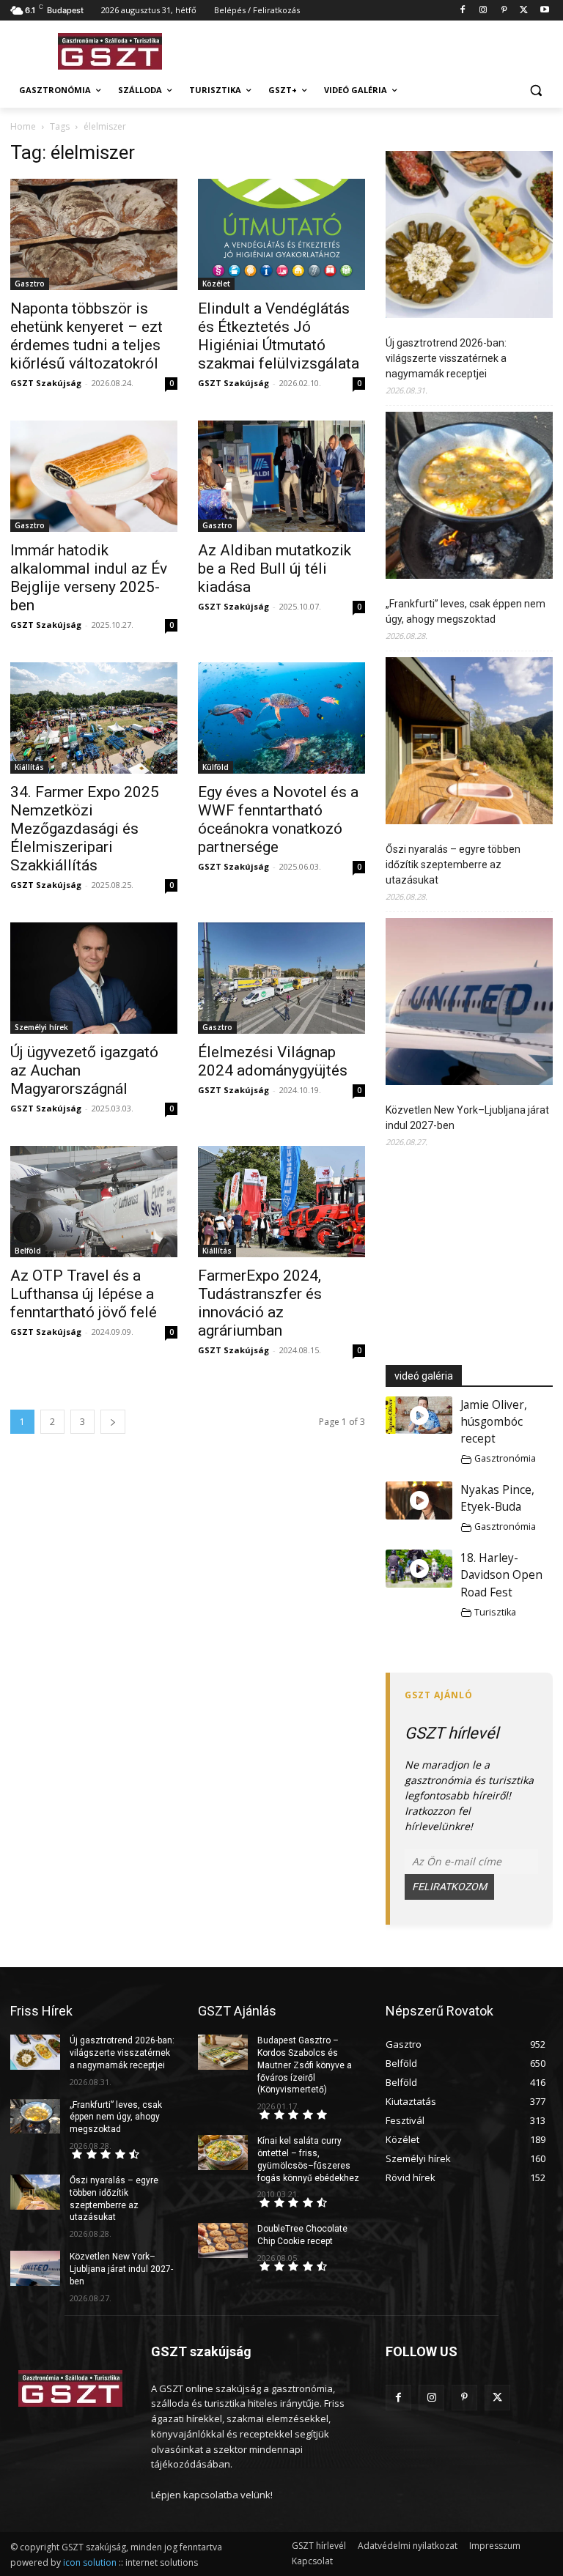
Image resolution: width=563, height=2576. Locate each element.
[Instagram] (483, 11)
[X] (524, 11)
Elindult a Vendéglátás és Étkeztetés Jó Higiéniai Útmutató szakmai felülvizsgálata (279, 336)
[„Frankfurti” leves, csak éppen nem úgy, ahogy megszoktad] (469, 497)
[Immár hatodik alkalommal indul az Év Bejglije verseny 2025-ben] (94, 476)
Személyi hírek (41, 1027)
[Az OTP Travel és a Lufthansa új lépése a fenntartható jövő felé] (94, 1202)
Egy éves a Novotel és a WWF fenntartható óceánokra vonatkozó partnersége (278, 819)
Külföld (216, 767)
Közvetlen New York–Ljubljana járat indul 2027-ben (467, 1118)
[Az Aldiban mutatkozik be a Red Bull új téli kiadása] (281, 476)
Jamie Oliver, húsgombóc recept (494, 1422)
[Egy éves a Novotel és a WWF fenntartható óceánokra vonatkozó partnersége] (281, 718)
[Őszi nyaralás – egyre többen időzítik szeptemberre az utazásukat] (469, 743)
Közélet (216, 284)
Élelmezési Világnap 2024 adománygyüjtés (273, 1061)
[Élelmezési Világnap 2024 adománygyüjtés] (281, 978)
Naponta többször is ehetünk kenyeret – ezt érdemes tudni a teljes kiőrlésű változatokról (87, 336)
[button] (536, 90)
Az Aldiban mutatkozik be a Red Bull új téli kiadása (275, 569)
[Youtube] (544, 11)
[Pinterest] (504, 11)
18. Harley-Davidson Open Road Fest (501, 1575)
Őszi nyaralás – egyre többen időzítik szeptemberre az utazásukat (453, 865)
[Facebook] (463, 11)
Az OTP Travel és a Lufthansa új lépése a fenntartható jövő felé (84, 1294)
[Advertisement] (381, 49)
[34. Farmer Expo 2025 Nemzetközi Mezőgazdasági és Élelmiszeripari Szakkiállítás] (94, 718)
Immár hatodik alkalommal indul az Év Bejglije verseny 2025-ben (89, 578)
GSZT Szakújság (46, 383)
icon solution (90, 2562)
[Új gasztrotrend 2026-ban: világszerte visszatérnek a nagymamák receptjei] (469, 237)
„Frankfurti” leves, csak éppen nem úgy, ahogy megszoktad (466, 611)
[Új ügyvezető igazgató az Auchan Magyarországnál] (94, 978)
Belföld (28, 1251)
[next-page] (113, 1422)
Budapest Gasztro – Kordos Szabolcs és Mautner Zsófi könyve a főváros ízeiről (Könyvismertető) (305, 2065)
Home (23, 126)
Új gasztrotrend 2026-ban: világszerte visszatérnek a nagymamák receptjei (446, 358)
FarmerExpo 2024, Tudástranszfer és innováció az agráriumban (260, 1303)
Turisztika (495, 1612)
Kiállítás (29, 767)
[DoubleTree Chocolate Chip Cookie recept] (223, 2240)
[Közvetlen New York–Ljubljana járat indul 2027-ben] (469, 1004)
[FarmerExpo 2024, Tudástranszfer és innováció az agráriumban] (281, 1202)
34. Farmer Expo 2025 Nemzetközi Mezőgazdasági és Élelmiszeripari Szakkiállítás (85, 829)
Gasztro (30, 284)
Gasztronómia (505, 1458)
